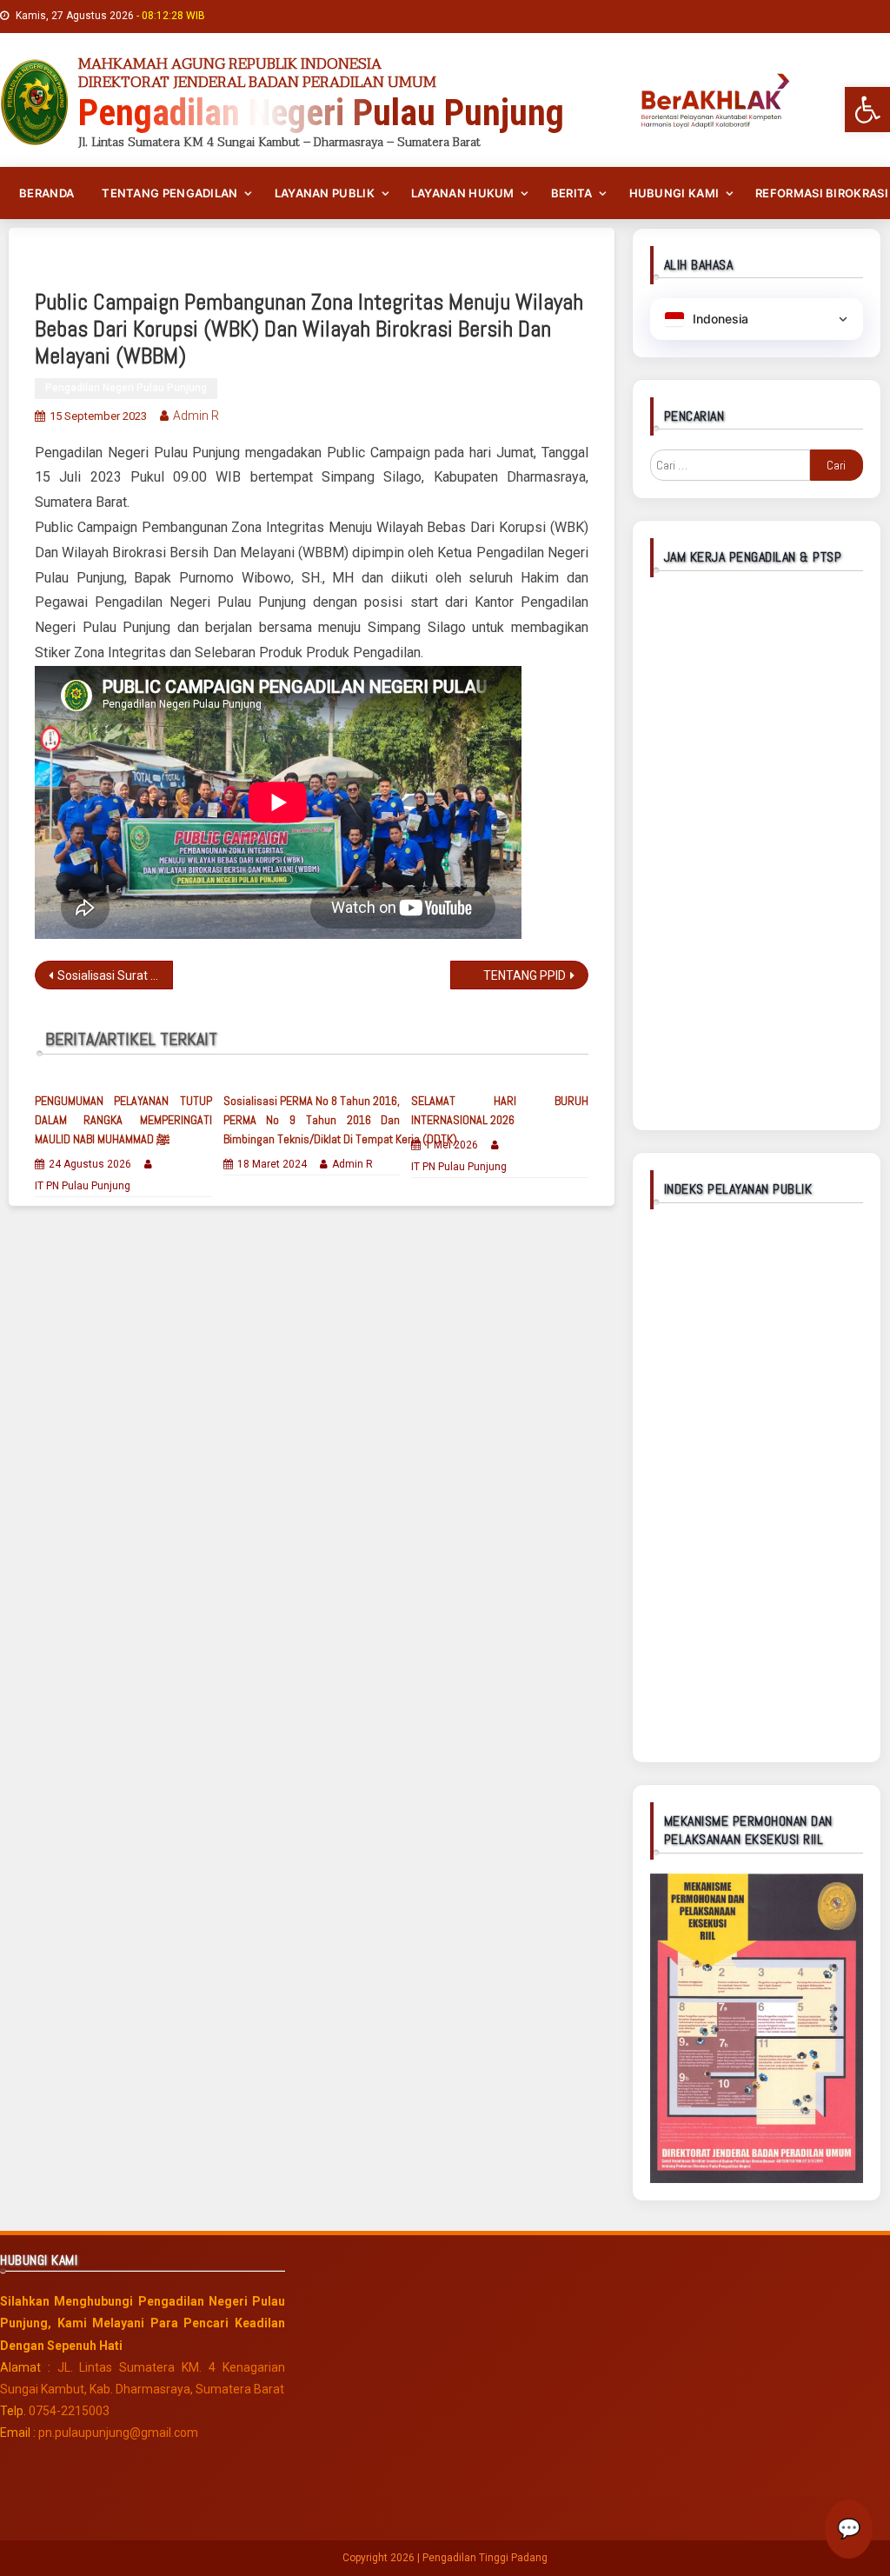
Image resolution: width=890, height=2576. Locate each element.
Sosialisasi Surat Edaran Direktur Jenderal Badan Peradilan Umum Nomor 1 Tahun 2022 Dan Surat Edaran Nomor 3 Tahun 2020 (115, 975)
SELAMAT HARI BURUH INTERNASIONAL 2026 (499, 1110)
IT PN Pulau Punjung (83, 1186)
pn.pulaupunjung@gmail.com (118, 2433)
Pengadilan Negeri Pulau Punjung (126, 388)
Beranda (46, 193)
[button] (867, 110)
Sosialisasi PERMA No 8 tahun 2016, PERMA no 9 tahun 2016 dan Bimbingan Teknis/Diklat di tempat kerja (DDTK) (312, 1120)
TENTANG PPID (525, 975)
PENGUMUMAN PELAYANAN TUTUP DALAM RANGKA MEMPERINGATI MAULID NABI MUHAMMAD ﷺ (123, 1120)
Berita (572, 193)
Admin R (196, 416)
